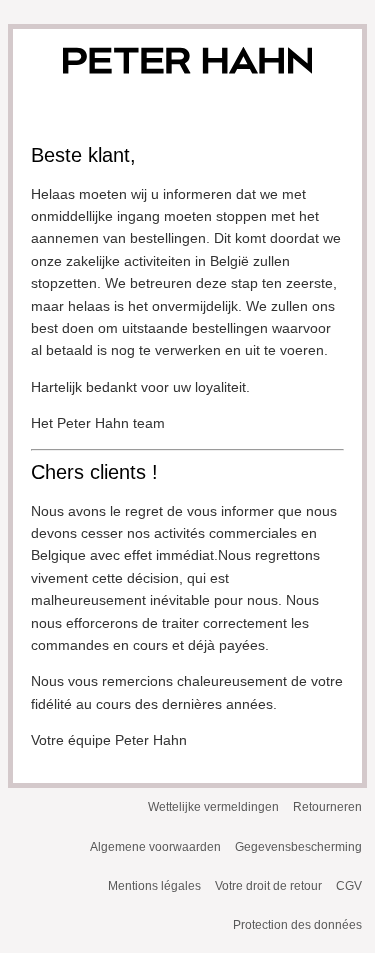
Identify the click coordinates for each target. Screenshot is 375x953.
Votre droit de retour (268, 886)
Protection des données (297, 925)
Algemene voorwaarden (155, 847)
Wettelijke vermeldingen (213, 807)
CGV (349, 886)
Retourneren (327, 807)
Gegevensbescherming (298, 847)
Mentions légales (154, 886)
